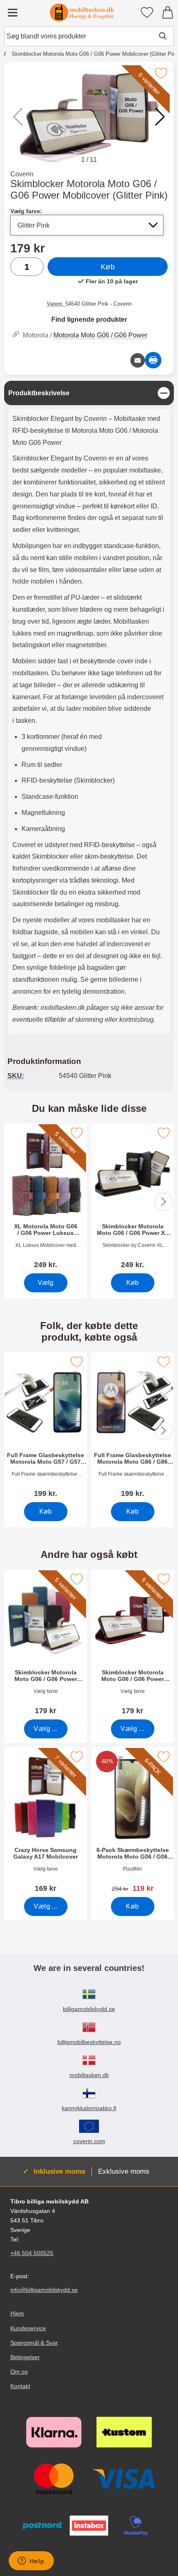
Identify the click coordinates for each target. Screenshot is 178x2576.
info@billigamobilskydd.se (44, 2290)
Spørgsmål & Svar (34, 2342)
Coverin (22, 174)
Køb (108, 267)
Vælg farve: (26, 211)
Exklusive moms (124, 2171)
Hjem (17, 2313)
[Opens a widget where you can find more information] (31, 2562)
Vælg (46, 1283)
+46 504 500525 (32, 2253)
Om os (19, 2372)
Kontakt (20, 2386)
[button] (160, 117)
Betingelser (25, 2357)
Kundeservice (28, 2328)
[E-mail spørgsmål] (138, 360)
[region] (89, 393)
